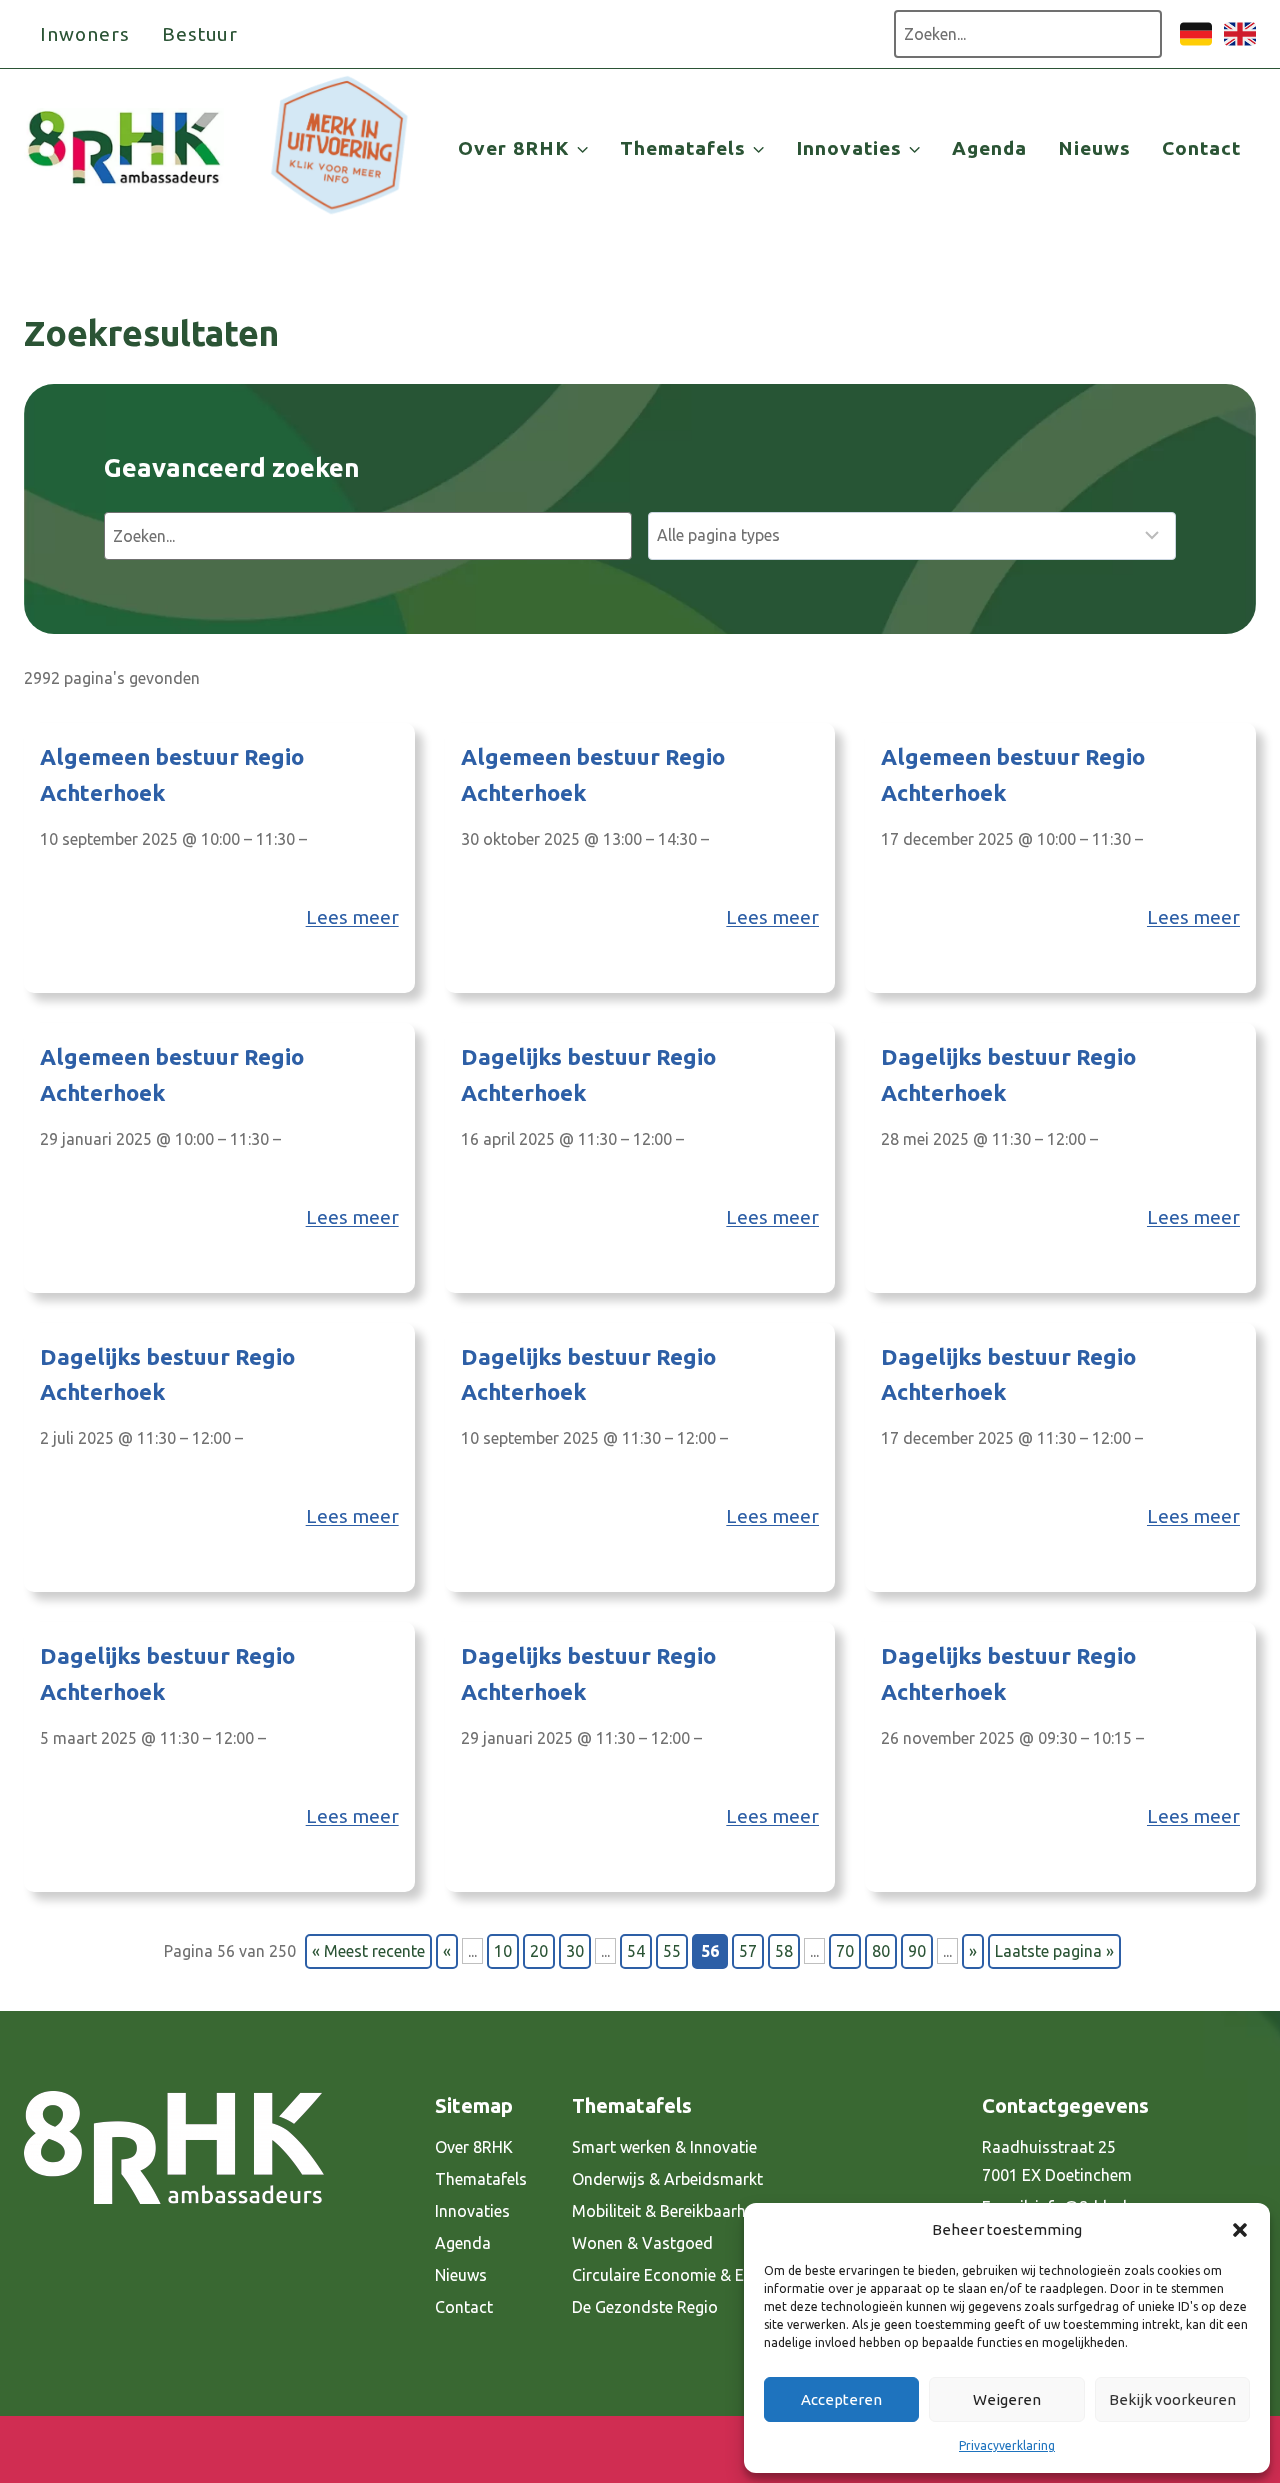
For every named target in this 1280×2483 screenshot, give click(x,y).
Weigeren (1007, 2399)
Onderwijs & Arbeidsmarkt (667, 2179)
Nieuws (1094, 148)
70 (845, 1951)
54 (636, 1951)
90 (917, 1951)
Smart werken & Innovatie (664, 2147)
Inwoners (85, 34)
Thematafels (481, 2179)
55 (672, 1951)
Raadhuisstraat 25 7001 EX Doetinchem (1057, 2161)
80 (881, 1951)
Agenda (989, 148)
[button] (1240, 2230)
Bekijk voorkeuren (1172, 2399)
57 (748, 1951)
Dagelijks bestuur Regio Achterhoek (588, 1074)
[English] (1240, 44)
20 (539, 1951)
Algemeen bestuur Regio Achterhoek (172, 774)
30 (575, 1951)
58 (784, 1951)
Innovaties (472, 2211)
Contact (1201, 148)
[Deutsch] (1196, 44)
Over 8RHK (474, 2147)
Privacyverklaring (1007, 2445)
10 (503, 1951)
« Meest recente (368, 1951)
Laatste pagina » (1054, 1951)
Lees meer (352, 917)
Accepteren (841, 2399)
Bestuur (200, 34)
